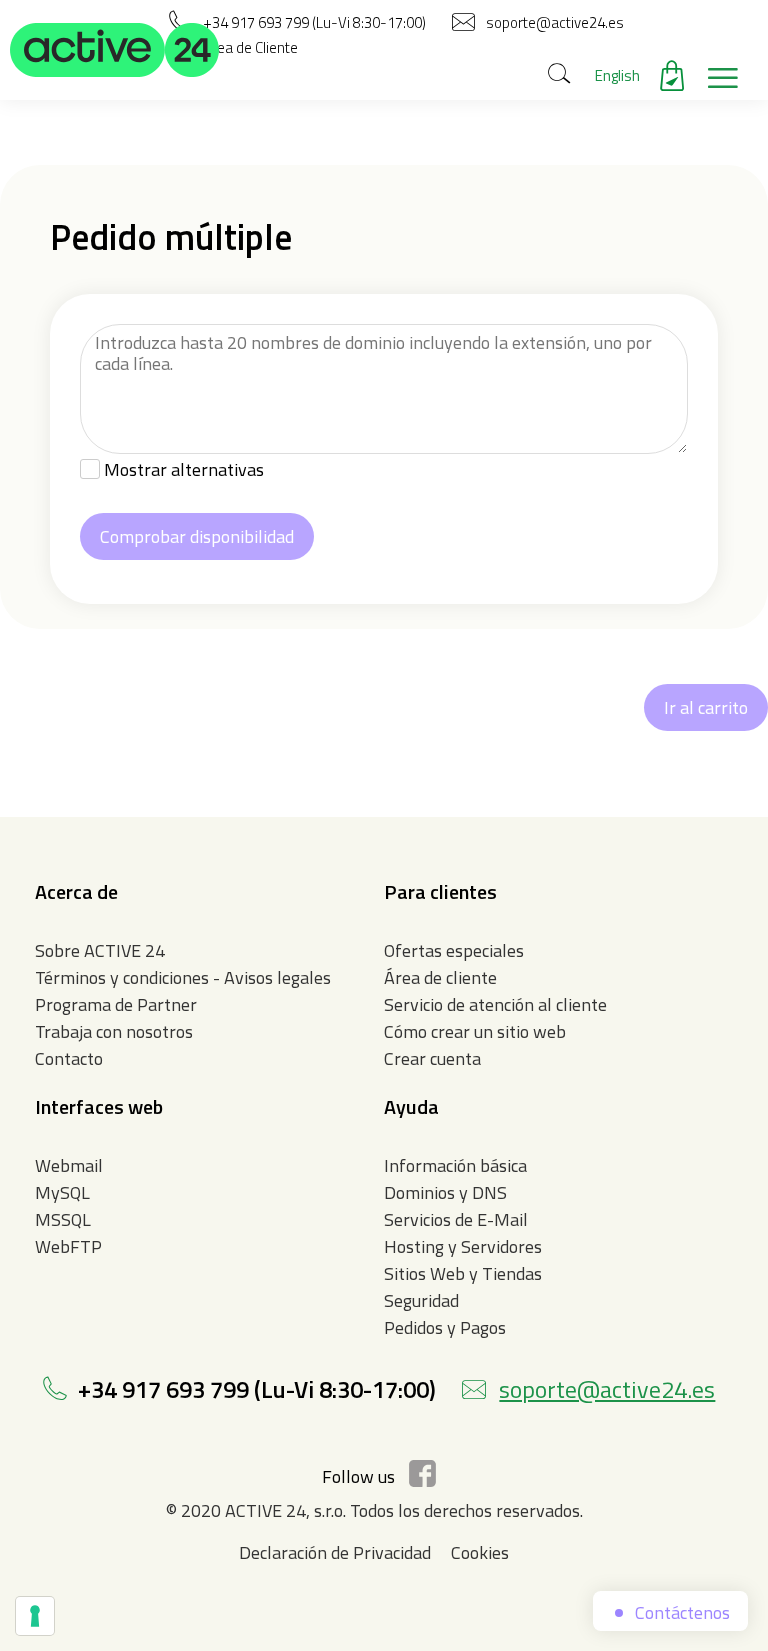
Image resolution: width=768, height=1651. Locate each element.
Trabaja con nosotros (114, 1031)
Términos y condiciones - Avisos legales (183, 977)
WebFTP (68, 1246)
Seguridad (421, 1300)
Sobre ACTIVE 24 (100, 950)
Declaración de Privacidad (335, 1552)
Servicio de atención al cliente (495, 1004)
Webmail (69, 1165)
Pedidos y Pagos (445, 1327)
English (617, 75)
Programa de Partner (116, 1004)
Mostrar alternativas (184, 469)
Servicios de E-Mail (456, 1219)
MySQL (62, 1192)
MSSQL (63, 1219)
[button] (115, 50)
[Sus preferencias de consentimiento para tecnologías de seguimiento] (35, 1616)
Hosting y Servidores (463, 1246)
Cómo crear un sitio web (475, 1031)
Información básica (455, 1165)
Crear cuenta (432, 1058)
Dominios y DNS (445, 1192)
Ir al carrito (706, 707)
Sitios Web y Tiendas (463, 1273)
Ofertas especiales (454, 950)
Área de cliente (440, 977)
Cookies (480, 1552)
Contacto (69, 1058)
